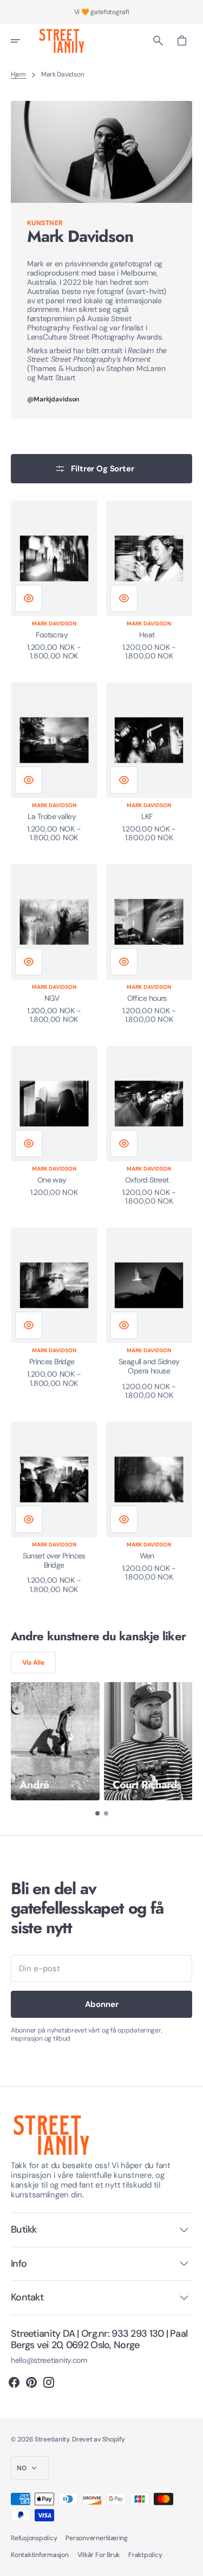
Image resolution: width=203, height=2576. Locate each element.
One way (52, 1180)
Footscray (52, 635)
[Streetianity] (62, 41)
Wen (147, 1556)
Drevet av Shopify (98, 2439)
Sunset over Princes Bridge (54, 1561)
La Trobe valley (52, 817)
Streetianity (52, 2439)
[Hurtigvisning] (29, 598)
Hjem (18, 74)
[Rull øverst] (190, 2563)
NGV (52, 998)
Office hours (147, 998)
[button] (23, 41)
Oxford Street (147, 1180)
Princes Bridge (52, 1362)
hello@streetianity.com (49, 2360)
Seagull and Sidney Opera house (149, 1366)
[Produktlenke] (54, 581)
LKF (147, 817)
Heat (147, 635)
